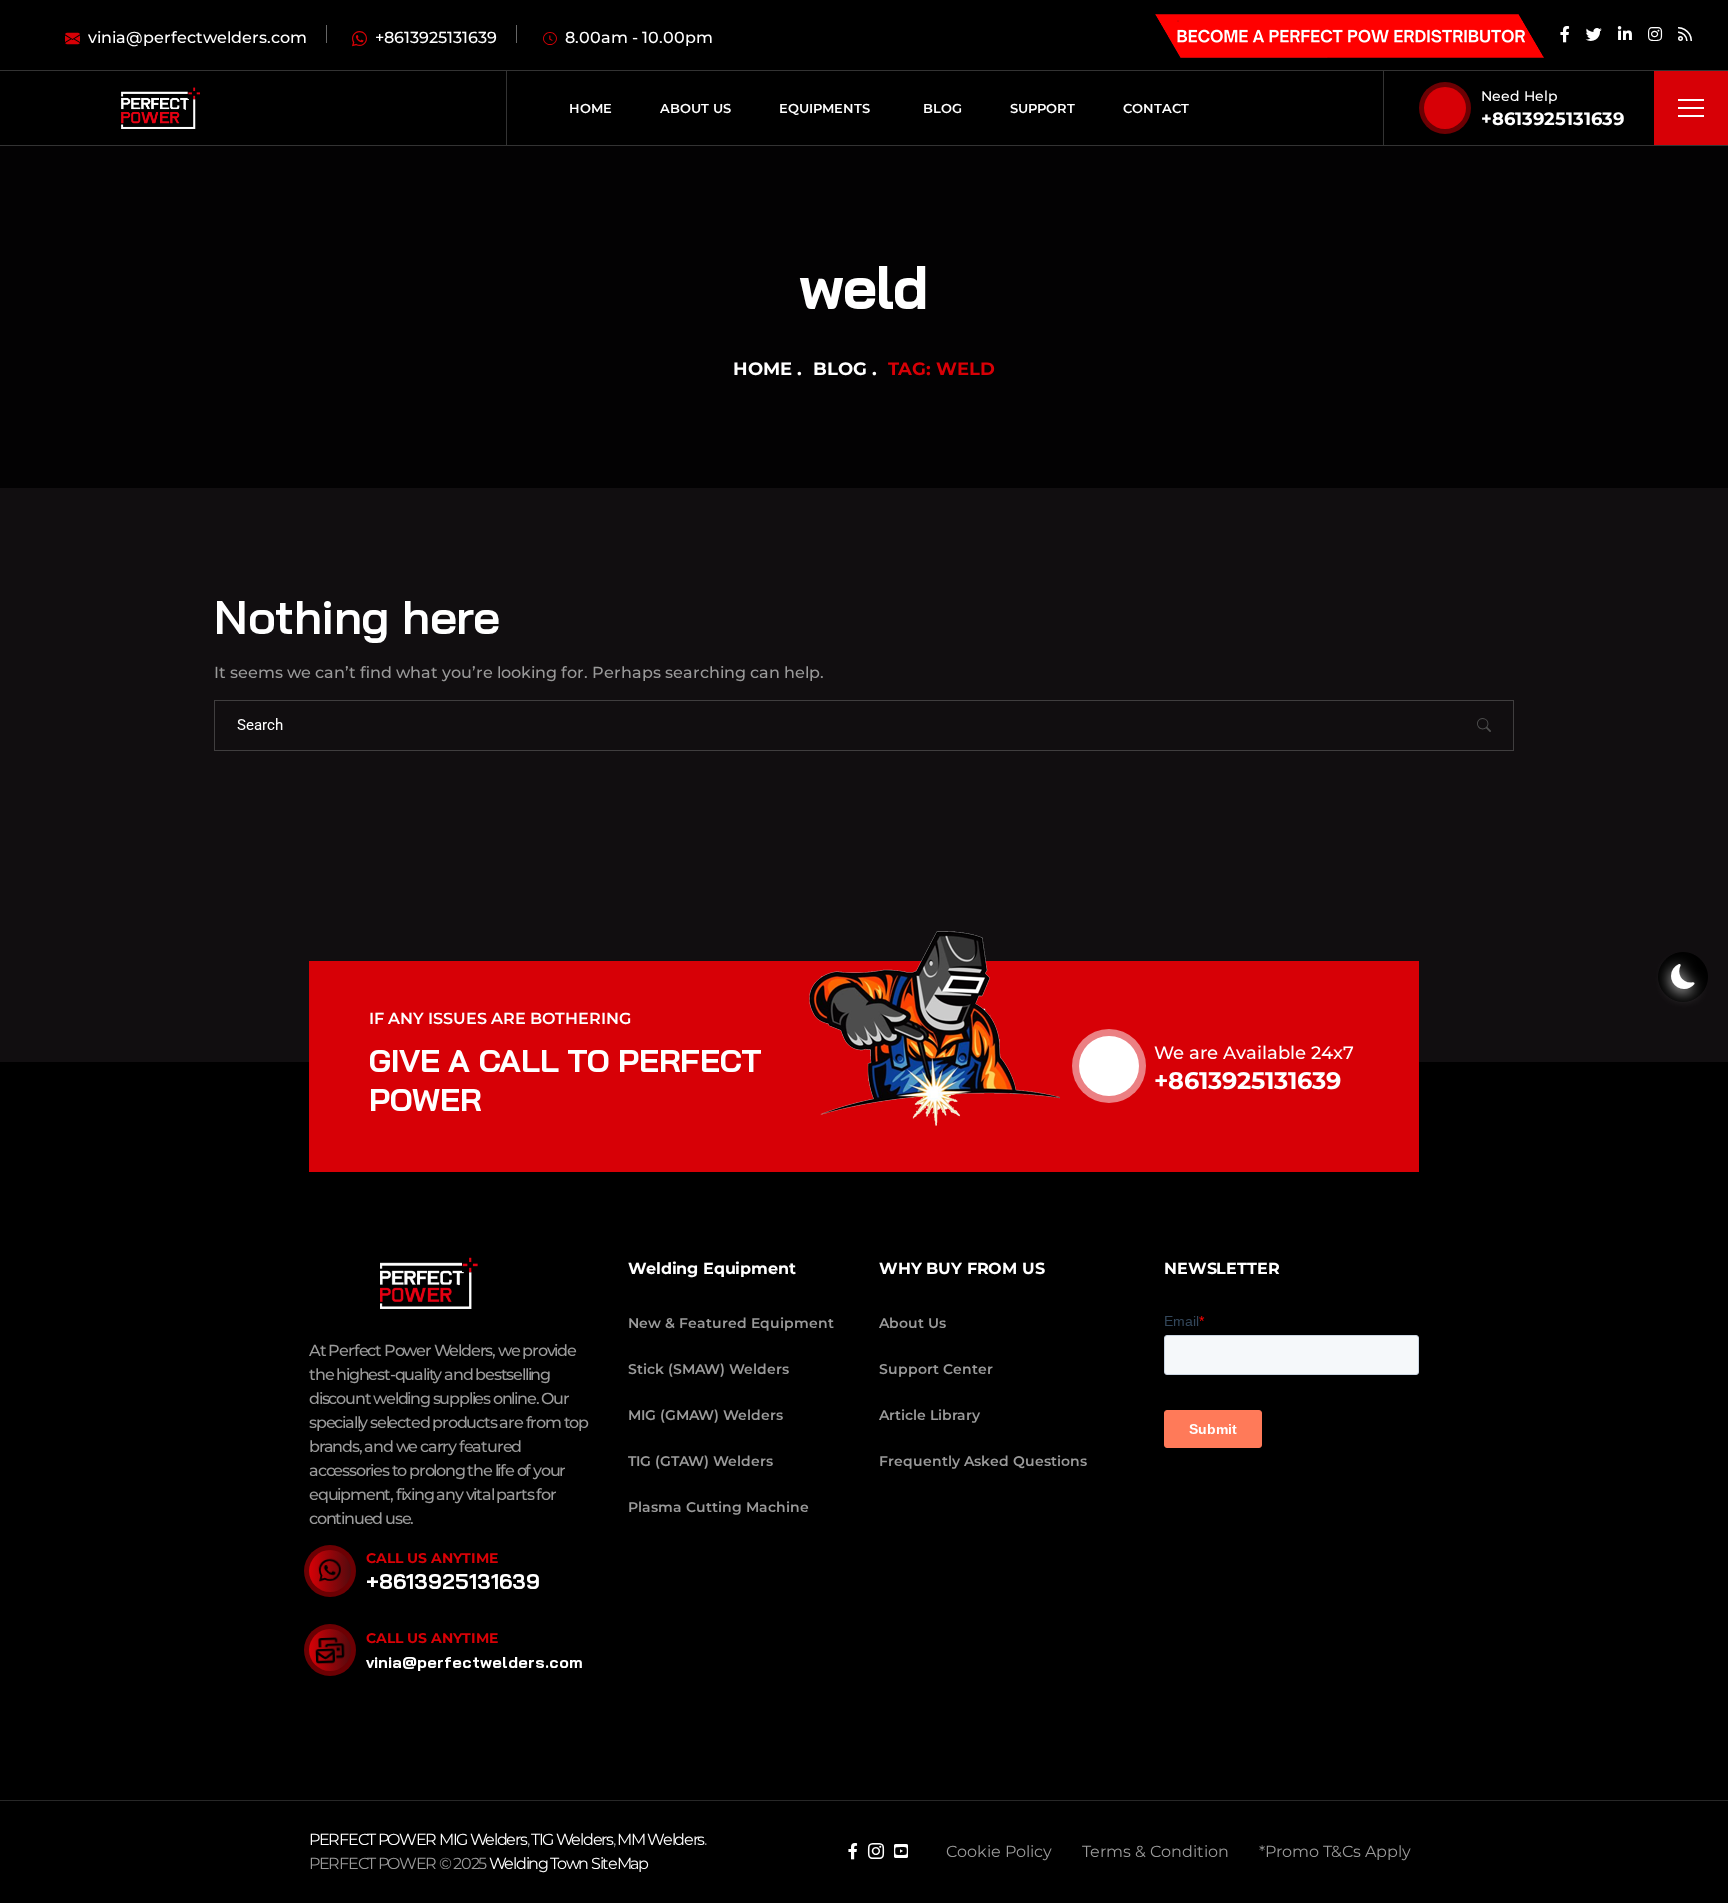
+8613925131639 (1552, 119)
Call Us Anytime (432, 1558)
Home (762, 369)
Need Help (1519, 96)
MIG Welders (483, 1839)
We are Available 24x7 (1254, 1053)
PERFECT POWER (374, 1839)
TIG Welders (572, 1839)
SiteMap (619, 1863)
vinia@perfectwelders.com (474, 1662)
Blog (840, 369)
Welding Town (538, 1863)
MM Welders (660, 1839)
